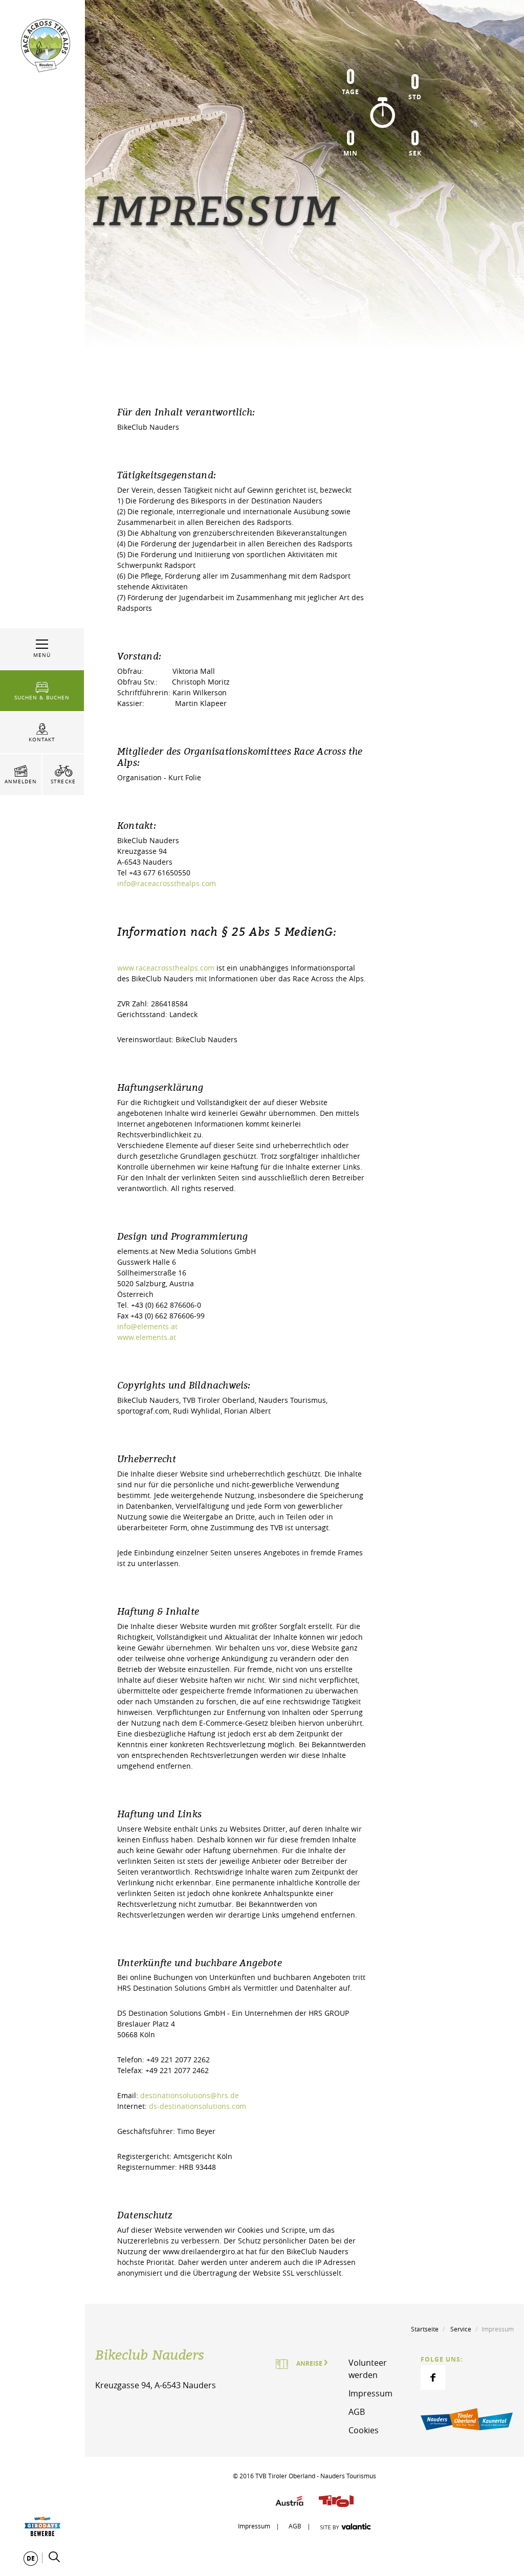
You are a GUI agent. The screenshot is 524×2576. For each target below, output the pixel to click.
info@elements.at (147, 1326)
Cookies (364, 2430)
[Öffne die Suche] (54, 2557)
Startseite (425, 2329)
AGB (357, 2412)
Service (461, 2329)
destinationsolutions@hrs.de (190, 2095)
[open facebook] (433, 2377)
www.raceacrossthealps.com (167, 968)
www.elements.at (147, 1337)
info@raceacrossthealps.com (168, 883)
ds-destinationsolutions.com (198, 2106)
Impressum (370, 2393)
